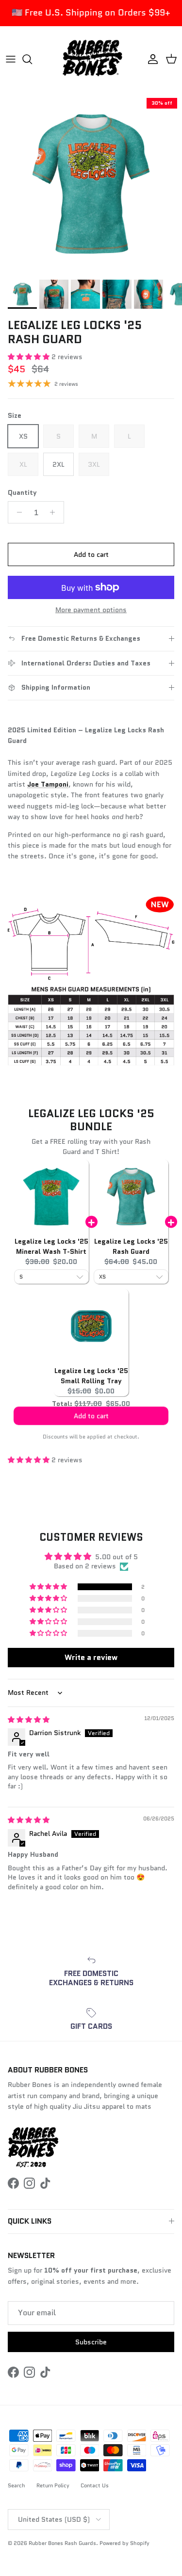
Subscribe (91, 2342)
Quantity (22, 493)
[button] (30, 357)
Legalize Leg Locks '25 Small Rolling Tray (91, 1376)
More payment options (91, 610)
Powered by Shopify (124, 2543)
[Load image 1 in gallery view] (91, 184)
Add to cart (91, 554)
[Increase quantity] (55, 512)
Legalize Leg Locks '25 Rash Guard (131, 1246)
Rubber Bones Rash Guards (62, 2543)
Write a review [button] (91, 1657)
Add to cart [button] (91, 1421)
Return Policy (53, 2485)
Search (17, 2485)
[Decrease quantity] (17, 512)
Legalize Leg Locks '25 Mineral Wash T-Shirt (51, 1246)
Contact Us (95, 2485)
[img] (29, 1720)
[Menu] (11, 59)
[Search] (32, 59)
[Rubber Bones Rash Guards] (91, 59)
